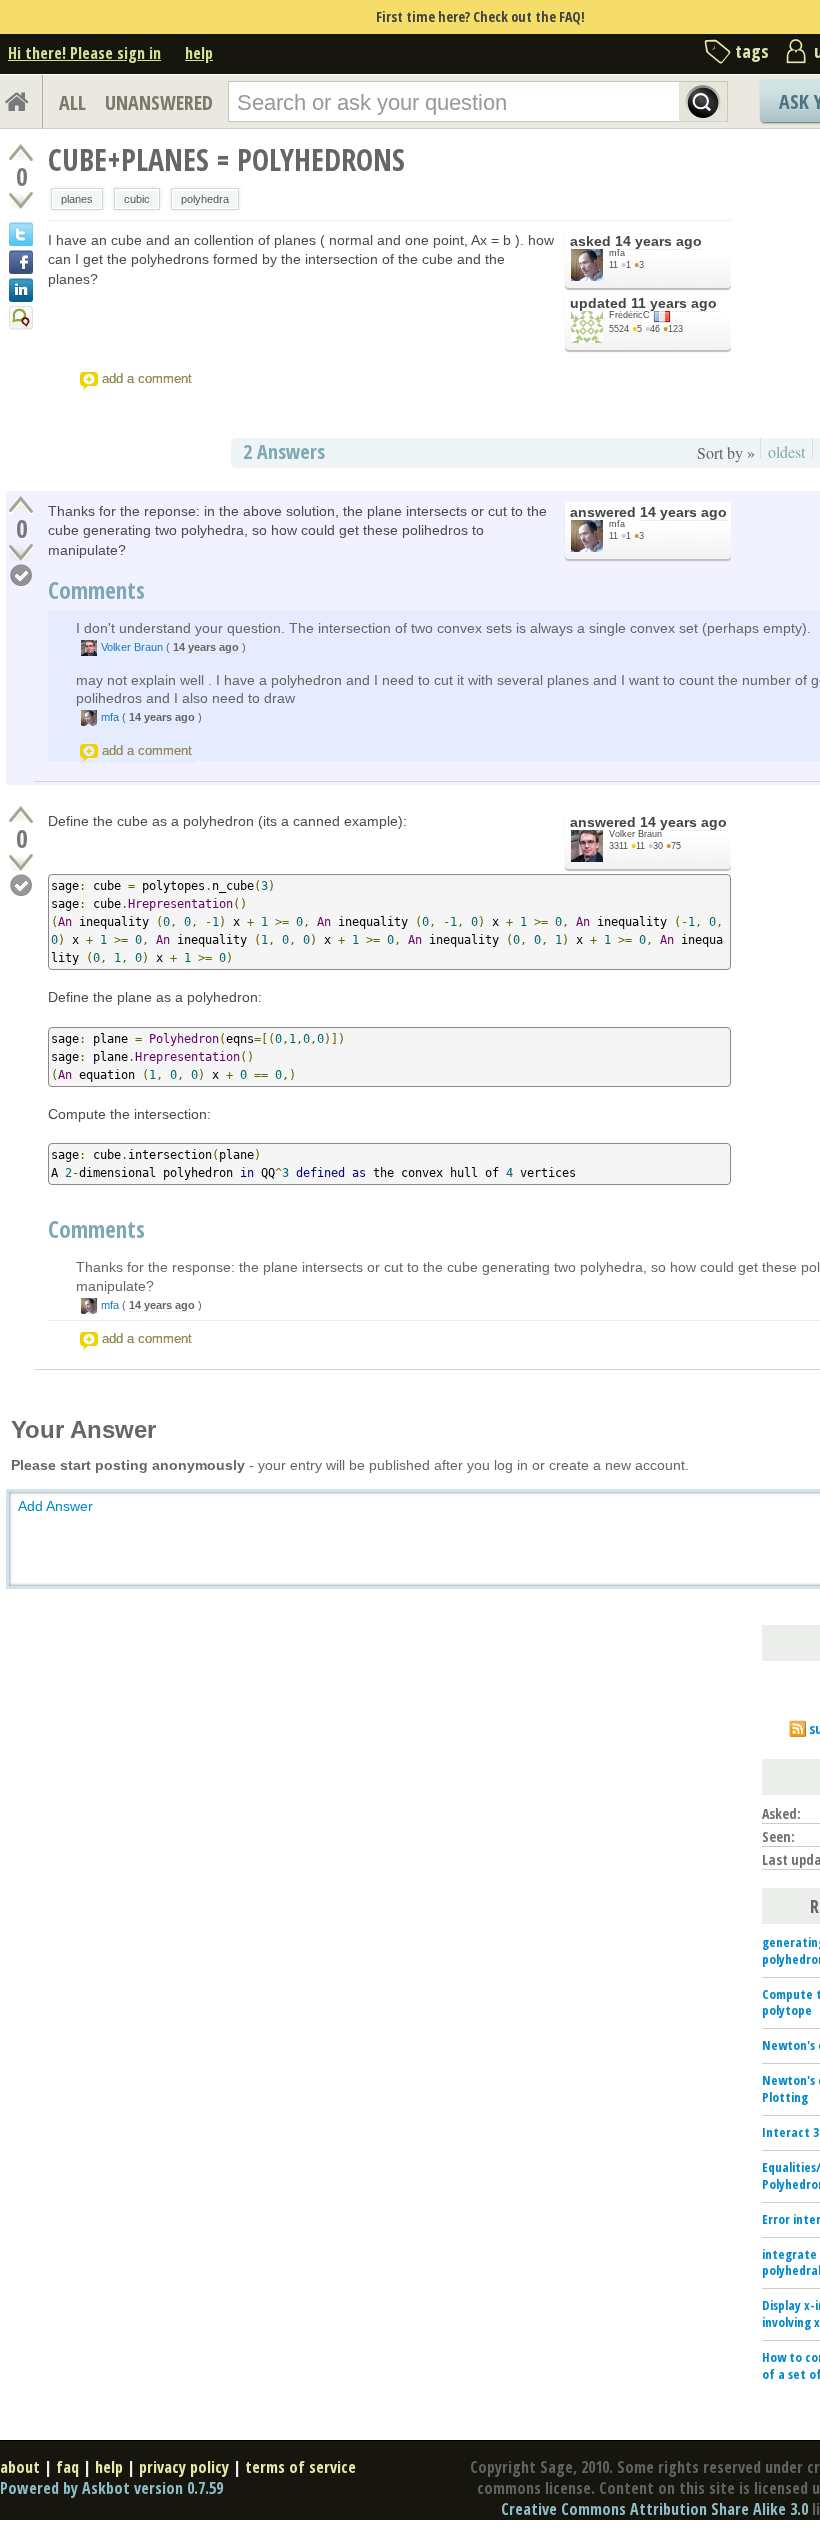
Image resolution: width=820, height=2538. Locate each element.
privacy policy (184, 2467)
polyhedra (205, 199)
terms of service (300, 2467)
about (20, 2467)
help (199, 53)
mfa (617, 253)
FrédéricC (629, 315)
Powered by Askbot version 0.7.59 (111, 2488)
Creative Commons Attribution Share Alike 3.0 (654, 2509)
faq (67, 2467)
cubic (137, 199)
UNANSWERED (159, 102)
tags (752, 51)
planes (77, 199)
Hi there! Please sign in (84, 53)
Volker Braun (132, 647)
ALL (72, 102)
